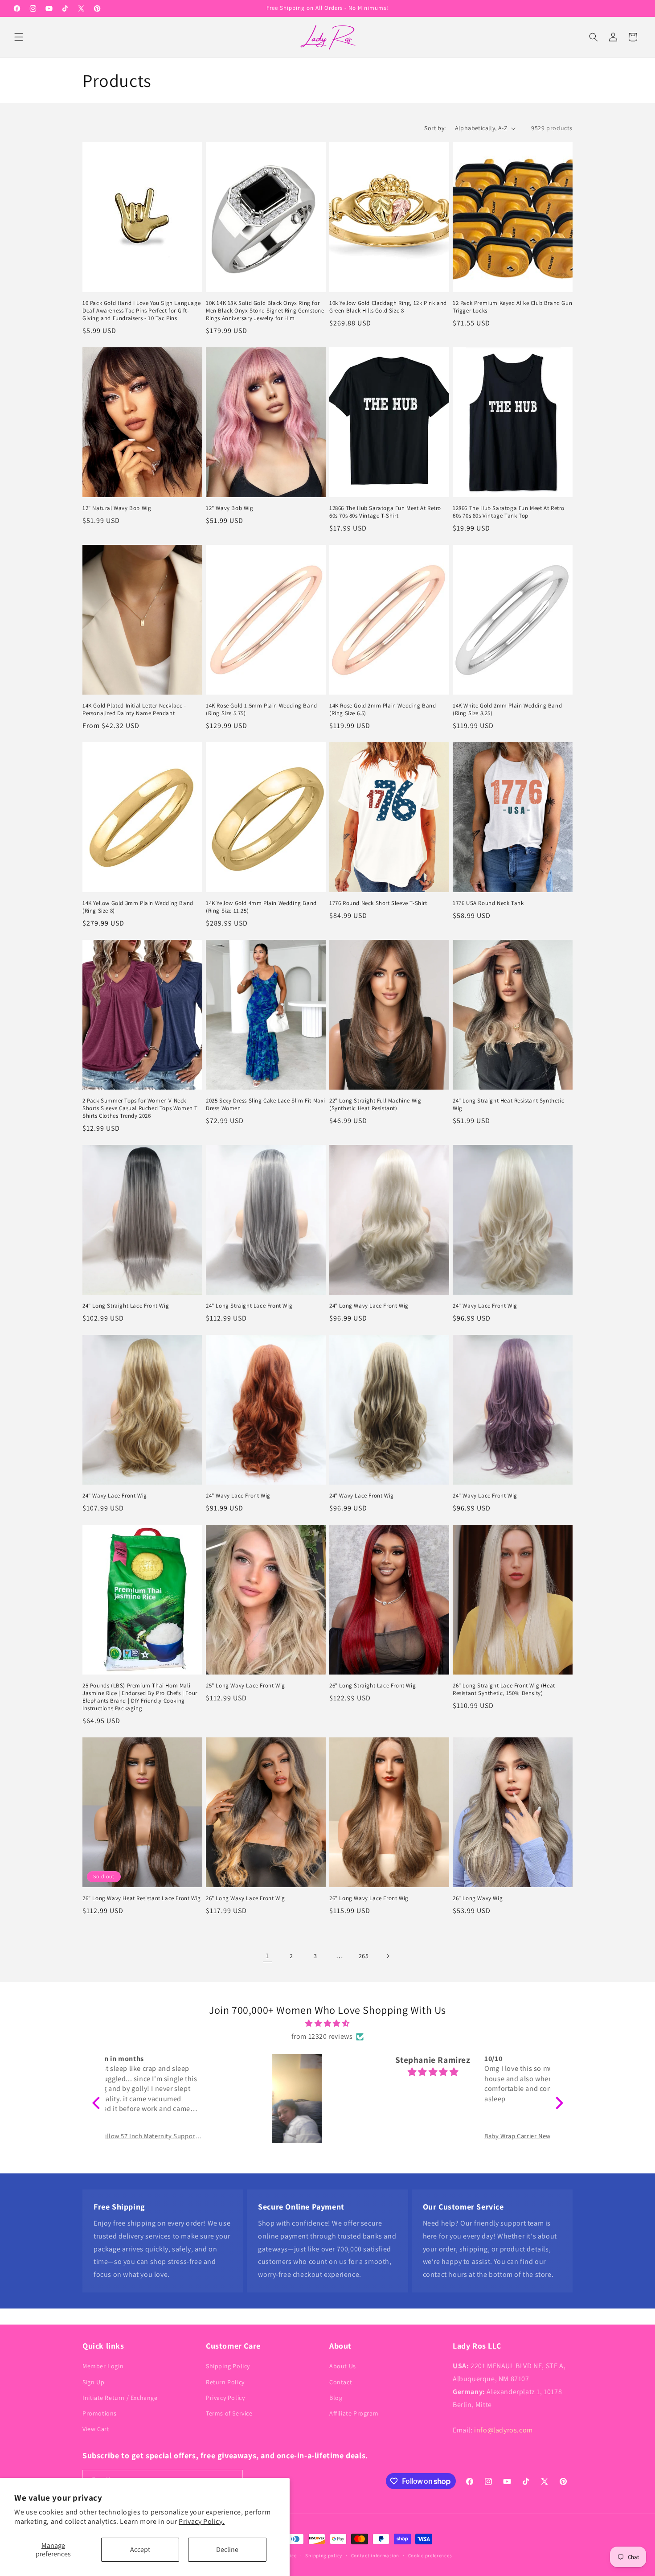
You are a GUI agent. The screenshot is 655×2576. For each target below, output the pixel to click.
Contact (341, 2382)
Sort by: (435, 128)
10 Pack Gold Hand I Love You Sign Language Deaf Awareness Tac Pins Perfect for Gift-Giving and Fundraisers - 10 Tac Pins (141, 311)
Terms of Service (229, 2413)
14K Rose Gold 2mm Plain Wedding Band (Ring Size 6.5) (383, 710)
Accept (140, 2549)
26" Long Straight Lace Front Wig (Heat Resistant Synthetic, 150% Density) (504, 1689)
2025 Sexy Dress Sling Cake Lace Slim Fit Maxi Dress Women (266, 1105)
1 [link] (267, 1956)
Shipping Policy (228, 2366)
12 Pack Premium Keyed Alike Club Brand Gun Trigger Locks (512, 307)
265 (364, 1956)
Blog (336, 2398)
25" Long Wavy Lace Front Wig (246, 1686)
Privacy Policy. (202, 2521)
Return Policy (225, 2382)
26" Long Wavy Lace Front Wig (246, 1898)
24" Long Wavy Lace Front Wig (369, 1306)
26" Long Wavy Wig (478, 1898)
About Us (343, 2366)
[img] (328, 2024)
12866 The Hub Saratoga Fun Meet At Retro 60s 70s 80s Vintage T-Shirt (385, 512)
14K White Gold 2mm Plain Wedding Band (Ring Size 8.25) (507, 710)
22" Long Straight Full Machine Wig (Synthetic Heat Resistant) (375, 1105)
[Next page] (388, 1956)
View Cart (96, 2429)
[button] (19, 37)
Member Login (103, 2366)
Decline (227, 2549)
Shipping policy (324, 2555)
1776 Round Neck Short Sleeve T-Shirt (378, 903)
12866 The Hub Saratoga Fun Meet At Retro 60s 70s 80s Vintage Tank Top (509, 512)
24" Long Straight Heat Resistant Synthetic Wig (508, 1105)
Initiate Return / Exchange (120, 2398)
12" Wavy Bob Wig (230, 508)
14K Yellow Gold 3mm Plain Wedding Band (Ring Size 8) (138, 907)
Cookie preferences (430, 2555)
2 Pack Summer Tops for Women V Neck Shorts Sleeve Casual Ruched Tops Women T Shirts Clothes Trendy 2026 (140, 1108)
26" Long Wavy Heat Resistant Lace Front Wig (142, 1898)
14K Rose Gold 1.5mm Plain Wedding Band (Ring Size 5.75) (262, 710)
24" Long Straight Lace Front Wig (126, 1306)
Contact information (375, 2555)
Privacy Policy (225, 2398)
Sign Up (93, 2382)
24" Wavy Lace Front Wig (485, 1306)
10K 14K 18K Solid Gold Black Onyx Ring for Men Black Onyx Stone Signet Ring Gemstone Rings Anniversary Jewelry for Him (265, 311)
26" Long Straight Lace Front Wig (373, 1686)
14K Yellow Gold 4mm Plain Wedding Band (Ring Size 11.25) (261, 907)
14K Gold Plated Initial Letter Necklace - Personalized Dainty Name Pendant (134, 710)
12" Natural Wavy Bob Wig (117, 508)
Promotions (100, 2413)
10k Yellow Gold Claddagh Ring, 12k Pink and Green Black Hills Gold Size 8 (388, 307)
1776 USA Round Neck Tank (488, 903)
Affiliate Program (354, 2413)
